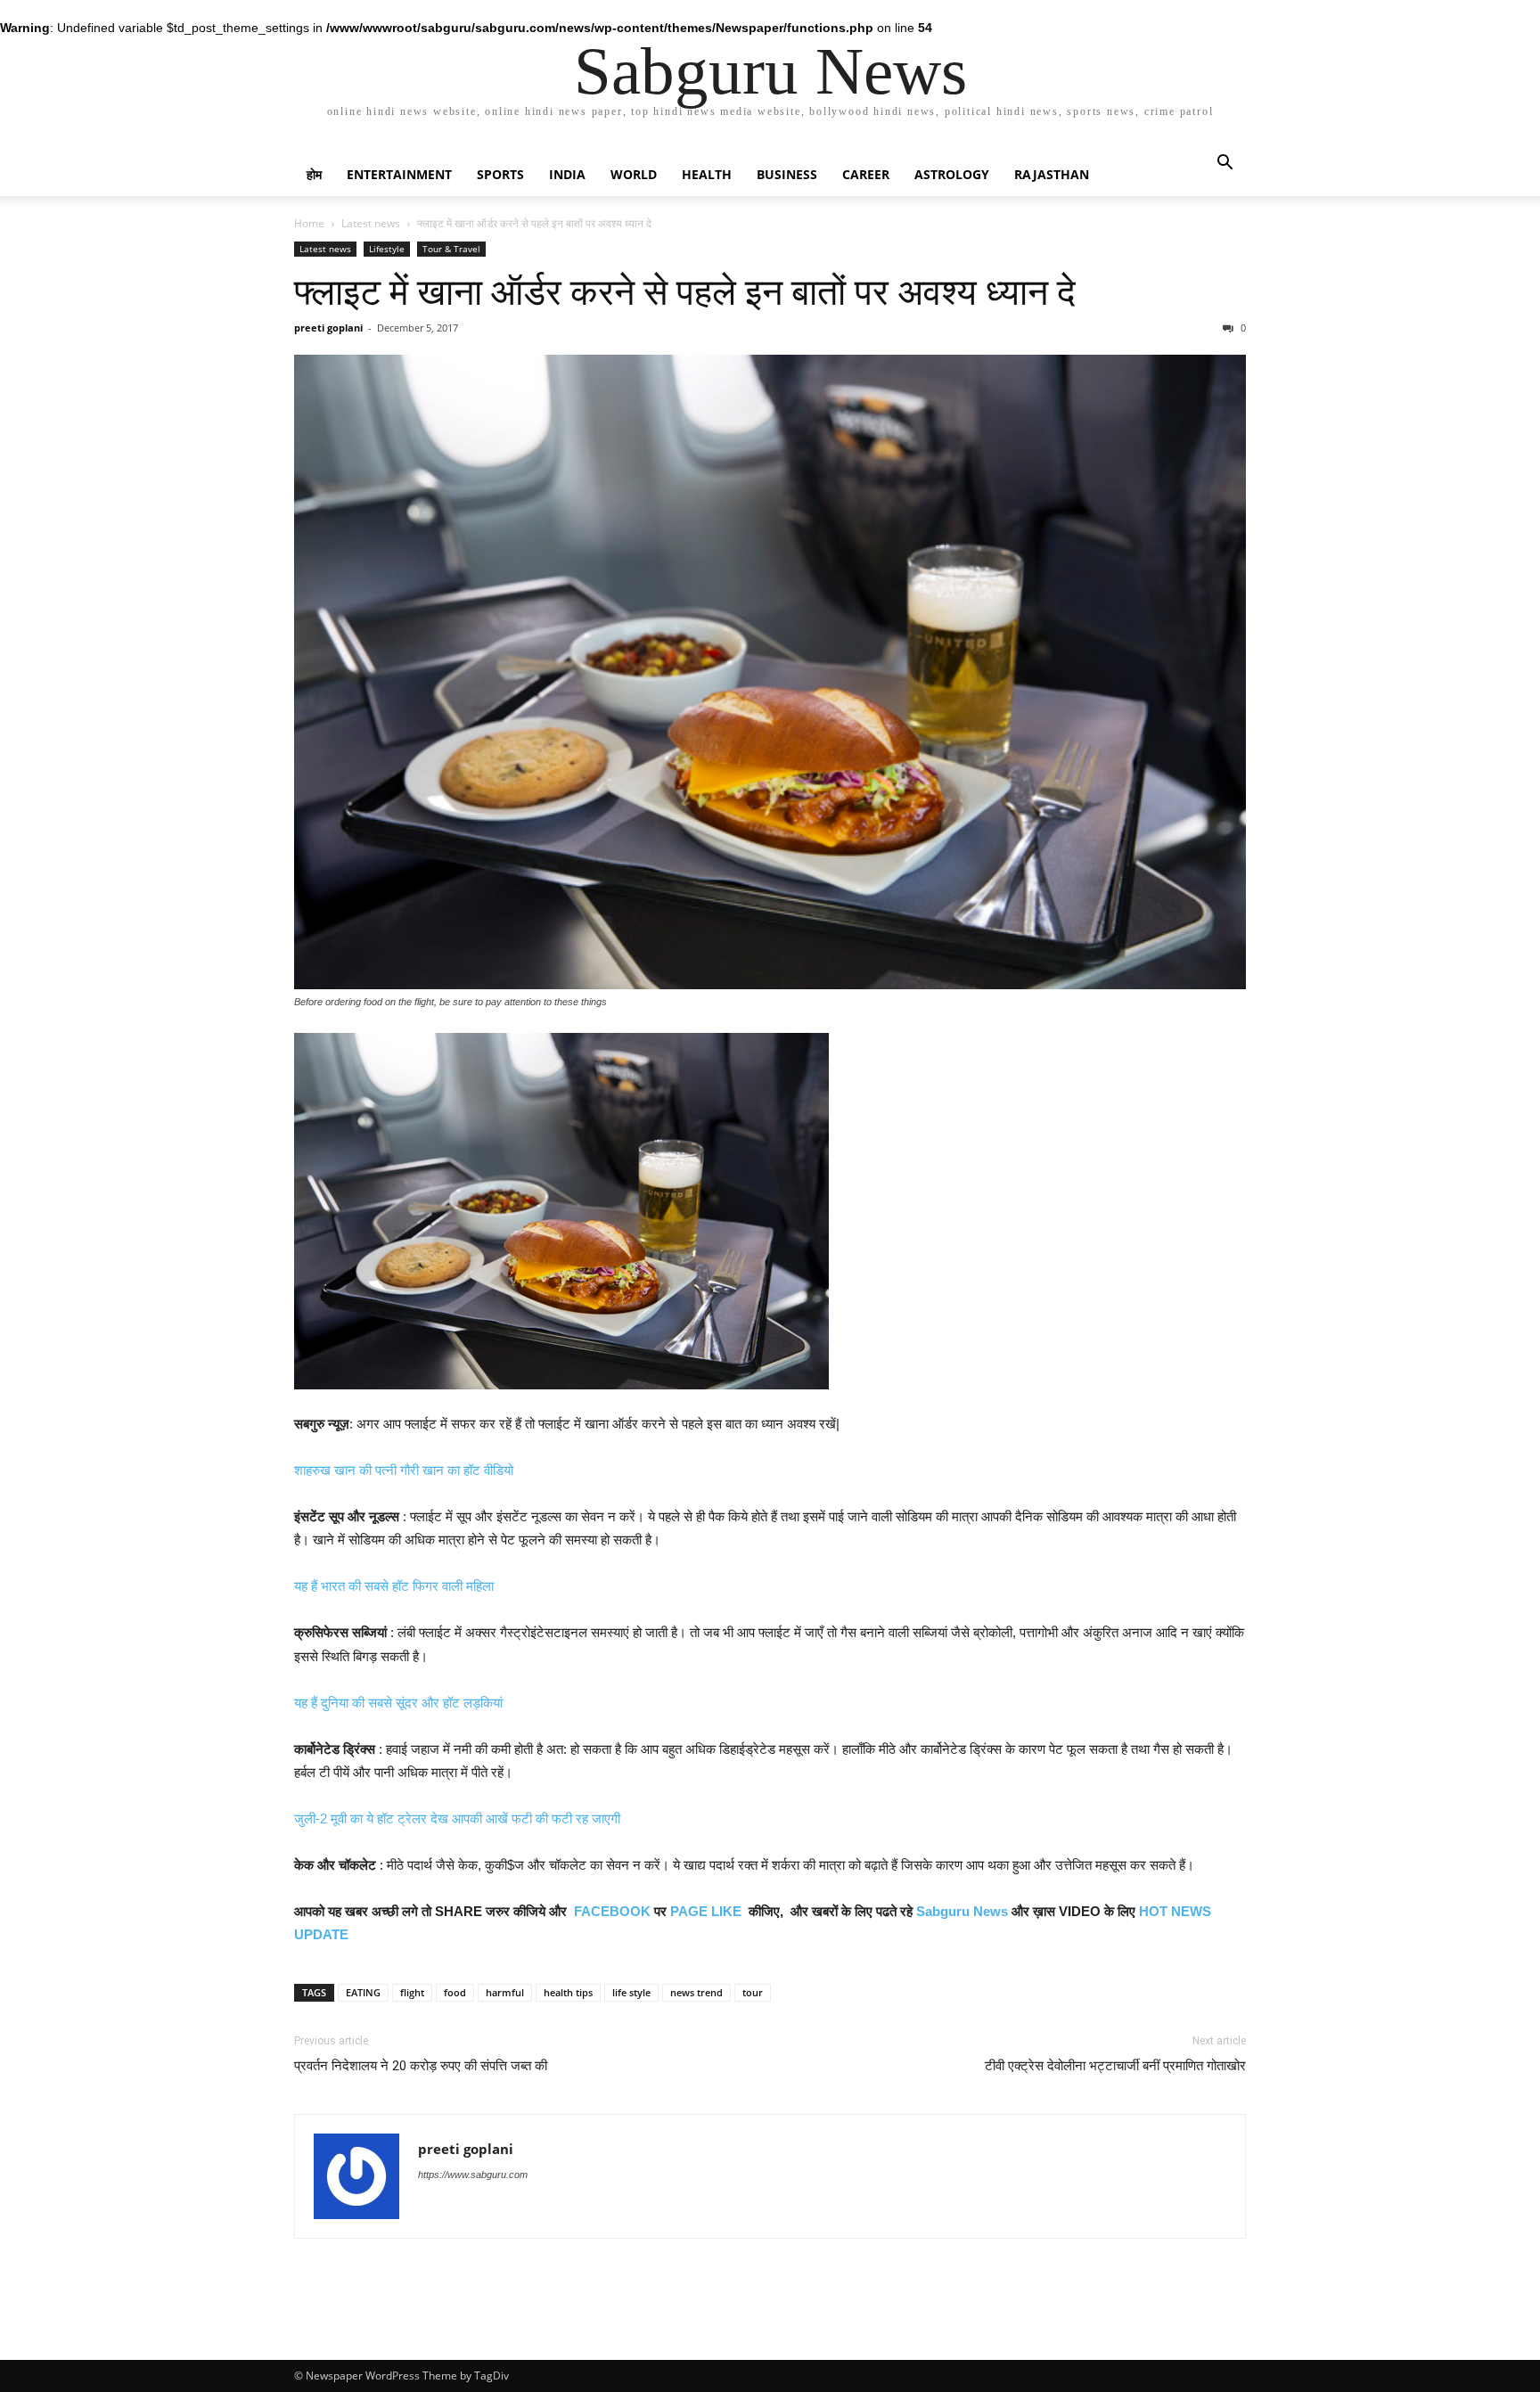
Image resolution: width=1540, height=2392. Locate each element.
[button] (1225, 164)
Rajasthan (1052, 174)
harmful (505, 1992)
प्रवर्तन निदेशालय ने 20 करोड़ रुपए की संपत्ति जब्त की (421, 2066)
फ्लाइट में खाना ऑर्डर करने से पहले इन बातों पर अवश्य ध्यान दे (685, 292)
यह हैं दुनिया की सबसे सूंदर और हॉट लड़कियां (398, 1703)
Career (866, 174)
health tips (568, 1992)
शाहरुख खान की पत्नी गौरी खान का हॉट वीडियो (404, 1470)
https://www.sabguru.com (473, 2175)
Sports (500, 174)
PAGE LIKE (706, 1911)
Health (707, 174)
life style (631, 1992)
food (455, 1992)
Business (787, 174)
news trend (696, 1992)
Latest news (371, 223)
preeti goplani (328, 328)
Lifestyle (387, 249)
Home (309, 223)
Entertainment (399, 174)
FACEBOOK (612, 1911)
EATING (363, 1992)
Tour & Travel (451, 249)
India (567, 174)
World (634, 174)
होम (314, 174)
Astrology (952, 174)
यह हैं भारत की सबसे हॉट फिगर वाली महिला (394, 1586)
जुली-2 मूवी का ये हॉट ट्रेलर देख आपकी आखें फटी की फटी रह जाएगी (457, 1819)
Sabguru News (962, 1911)
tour (753, 1992)
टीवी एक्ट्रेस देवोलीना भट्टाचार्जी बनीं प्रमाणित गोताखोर (1115, 2066)
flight (412, 1992)
